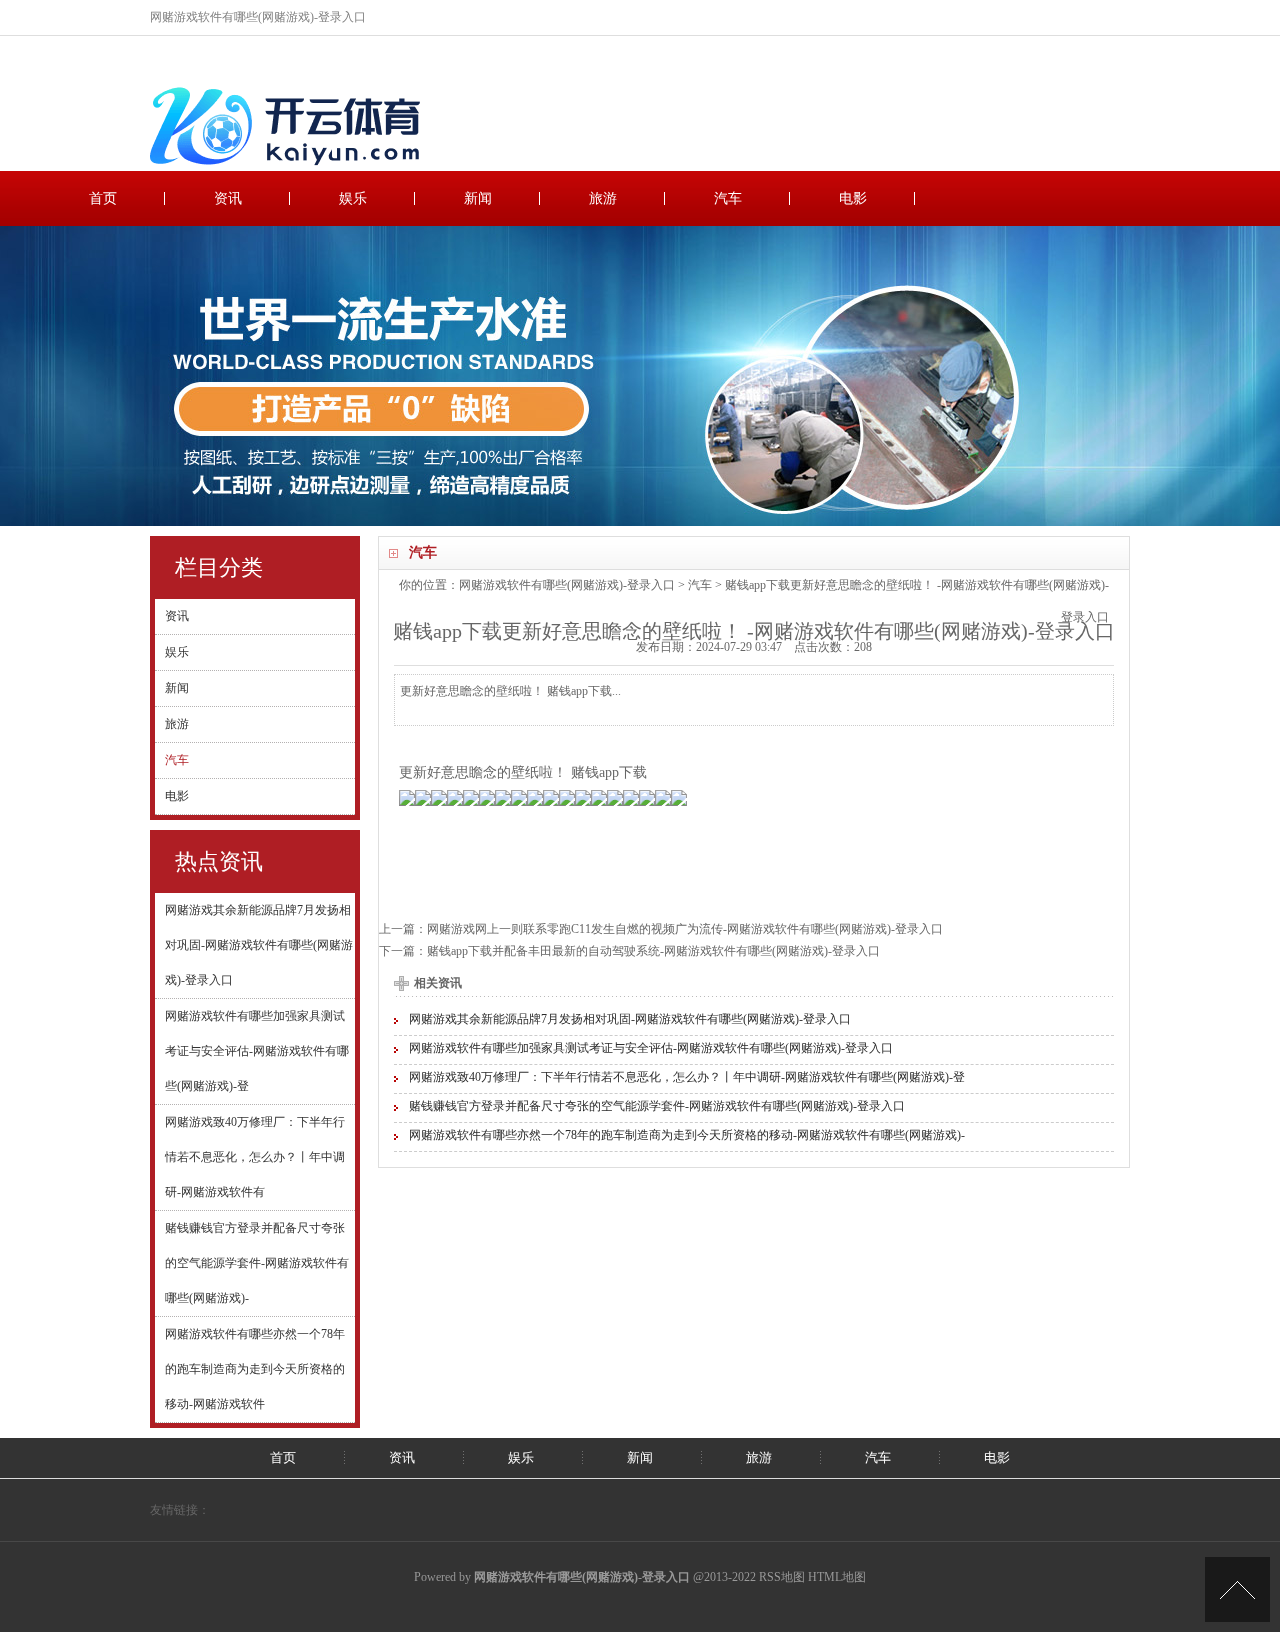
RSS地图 (782, 1577)
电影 (853, 198)
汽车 (728, 198)
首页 (103, 198)
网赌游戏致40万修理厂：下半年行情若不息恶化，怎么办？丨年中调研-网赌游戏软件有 (255, 1157)
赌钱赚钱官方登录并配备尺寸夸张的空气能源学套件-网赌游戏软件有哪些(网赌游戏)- (257, 1263)
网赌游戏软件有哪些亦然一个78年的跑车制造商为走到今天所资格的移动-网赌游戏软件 (255, 1369)
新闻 (478, 198)
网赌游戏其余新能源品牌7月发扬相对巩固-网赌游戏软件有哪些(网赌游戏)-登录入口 (259, 945)
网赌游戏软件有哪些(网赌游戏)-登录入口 (567, 585)
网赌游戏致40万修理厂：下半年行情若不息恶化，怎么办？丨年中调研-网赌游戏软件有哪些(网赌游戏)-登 (687, 1077)
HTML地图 (837, 1577)
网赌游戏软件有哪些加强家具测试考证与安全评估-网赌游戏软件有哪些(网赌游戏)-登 (257, 1051)
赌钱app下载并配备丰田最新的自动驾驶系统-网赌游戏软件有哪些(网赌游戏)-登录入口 (653, 951)
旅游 (603, 198)
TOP (1237, 1589)
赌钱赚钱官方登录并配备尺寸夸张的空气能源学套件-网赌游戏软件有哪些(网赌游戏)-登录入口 (657, 1106)
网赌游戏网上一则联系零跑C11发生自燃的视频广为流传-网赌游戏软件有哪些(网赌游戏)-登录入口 (685, 929)
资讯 (228, 198)
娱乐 (353, 198)
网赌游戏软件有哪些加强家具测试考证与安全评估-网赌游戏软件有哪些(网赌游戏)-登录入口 (651, 1048)
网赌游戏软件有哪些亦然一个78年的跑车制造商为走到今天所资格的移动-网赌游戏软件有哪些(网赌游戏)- (687, 1135)
